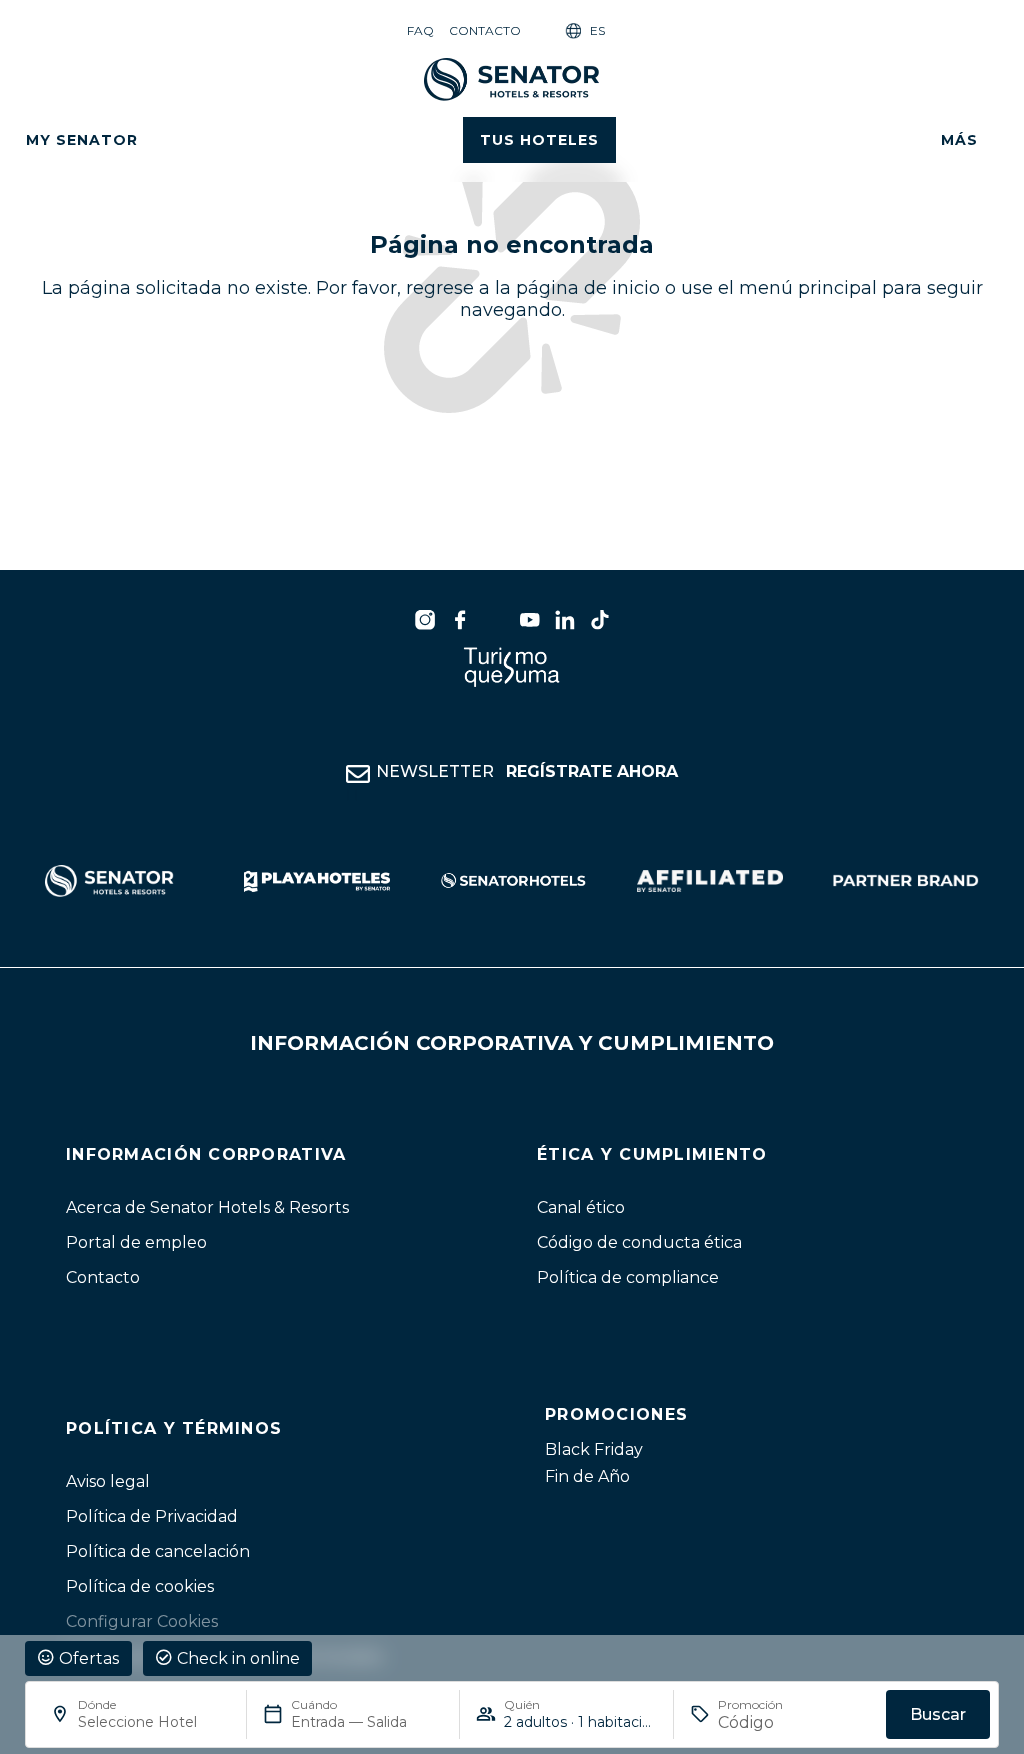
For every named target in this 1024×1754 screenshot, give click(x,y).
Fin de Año (587, 1476)
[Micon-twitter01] (495, 620)
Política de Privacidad (152, 1516)
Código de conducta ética (639, 1242)
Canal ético (581, 1207)
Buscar (938, 1714)
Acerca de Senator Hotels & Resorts (207, 1207)
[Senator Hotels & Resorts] (425, 620)
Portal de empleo (136, 1242)
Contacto (485, 30)
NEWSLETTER (527, 771)
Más (959, 140)
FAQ (420, 30)
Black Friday (594, 1449)
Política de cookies (140, 1586)
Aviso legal (108, 1481)
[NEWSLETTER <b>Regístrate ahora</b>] (358, 774)
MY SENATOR (82, 140)
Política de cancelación (158, 1551)
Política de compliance (628, 1277)
